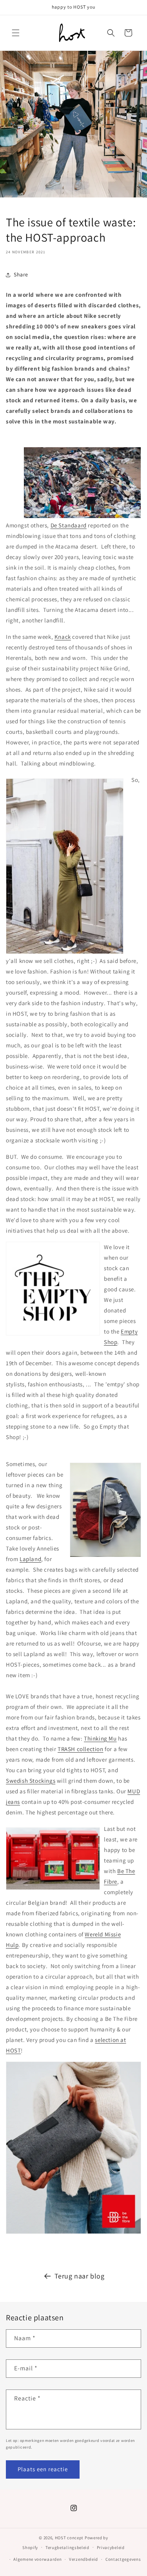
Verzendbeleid (83, 2559)
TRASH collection (81, 1749)
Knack (63, 637)
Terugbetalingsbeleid (67, 2547)
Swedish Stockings (31, 1781)
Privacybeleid (111, 2547)
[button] (16, 33)
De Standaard (69, 525)
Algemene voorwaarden (37, 2559)
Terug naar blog (80, 2276)
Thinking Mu (100, 1738)
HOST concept (69, 2538)
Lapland (30, 1559)
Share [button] (21, 274)
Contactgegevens (123, 2559)
